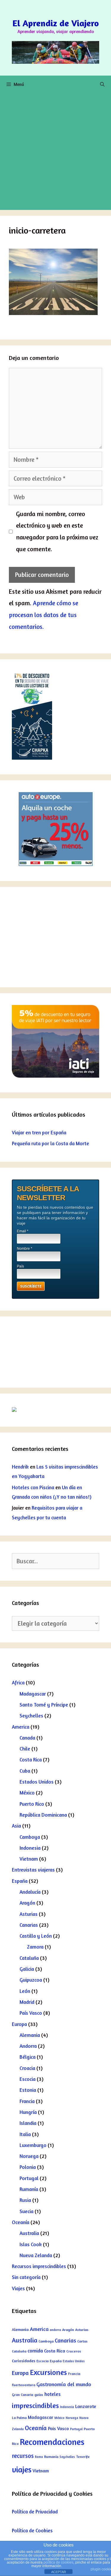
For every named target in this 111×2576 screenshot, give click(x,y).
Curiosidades (24, 2361)
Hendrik (20, 1467)
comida (35, 2351)
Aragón (27, 1903)
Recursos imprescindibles (39, 2266)
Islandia (28, 2123)
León (25, 1991)
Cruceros (74, 2351)
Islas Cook (31, 2244)
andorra (55, 2330)
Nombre (25, 1249)
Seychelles (31, 1716)
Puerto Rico (32, 1804)
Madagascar (33, 1694)
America (21, 1727)
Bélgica (28, 2057)
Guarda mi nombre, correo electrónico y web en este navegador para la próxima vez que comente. (57, 532)
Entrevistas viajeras (33, 1870)
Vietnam (29, 1859)
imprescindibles (35, 2405)
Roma (39, 2457)
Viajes (18, 2288)
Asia (16, 1826)
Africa (18, 1682)
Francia (27, 2101)
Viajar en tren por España (39, 1132)
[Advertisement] (55, 152)
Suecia (26, 2211)
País (20, 1266)
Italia (25, 2134)
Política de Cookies (32, 2530)
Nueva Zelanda (36, 2255)
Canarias (29, 1925)
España (20, 1881)
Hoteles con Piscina (33, 1487)
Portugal (29, 2178)
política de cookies (58, 2562)
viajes (22, 2469)
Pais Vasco (58, 2428)
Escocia (28, 2079)
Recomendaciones (52, 2442)
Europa (19, 2024)
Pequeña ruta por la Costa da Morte (50, 1143)
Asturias (29, 1914)
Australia (29, 2233)
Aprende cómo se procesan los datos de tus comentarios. (44, 615)
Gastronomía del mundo (64, 2384)
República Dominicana (43, 1815)
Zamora (35, 1947)
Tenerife (83, 2457)
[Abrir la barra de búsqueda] (102, 84)
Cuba (25, 1771)
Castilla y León (36, 1936)
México (27, 1793)
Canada (27, 1738)
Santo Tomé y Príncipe (44, 1705)
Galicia (27, 1969)
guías (39, 2395)
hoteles (53, 2394)
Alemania (30, 2035)
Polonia (28, 2167)
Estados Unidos (37, 1782)
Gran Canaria (22, 2395)
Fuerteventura (24, 2385)
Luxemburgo (33, 2145)
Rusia (25, 2200)
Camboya (30, 1837)
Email (23, 1231)
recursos (23, 2456)
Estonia (28, 2090)
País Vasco (31, 2013)
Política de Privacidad (35, 2511)
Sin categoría (26, 2277)
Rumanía (29, 2189)
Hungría (28, 2112)
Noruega (29, 2156)
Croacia (27, 2068)
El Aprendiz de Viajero (56, 23)
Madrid (27, 2002)
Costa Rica (31, 1760)
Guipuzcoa (31, 1980)
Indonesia (30, 1848)
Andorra (28, 2046)
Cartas (82, 2341)
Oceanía (21, 2222)
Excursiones (48, 2372)
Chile (25, 1749)
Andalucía (30, 1892)
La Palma (19, 2418)
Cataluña (29, 1958)
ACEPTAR (59, 2572)
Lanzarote (86, 2406)
